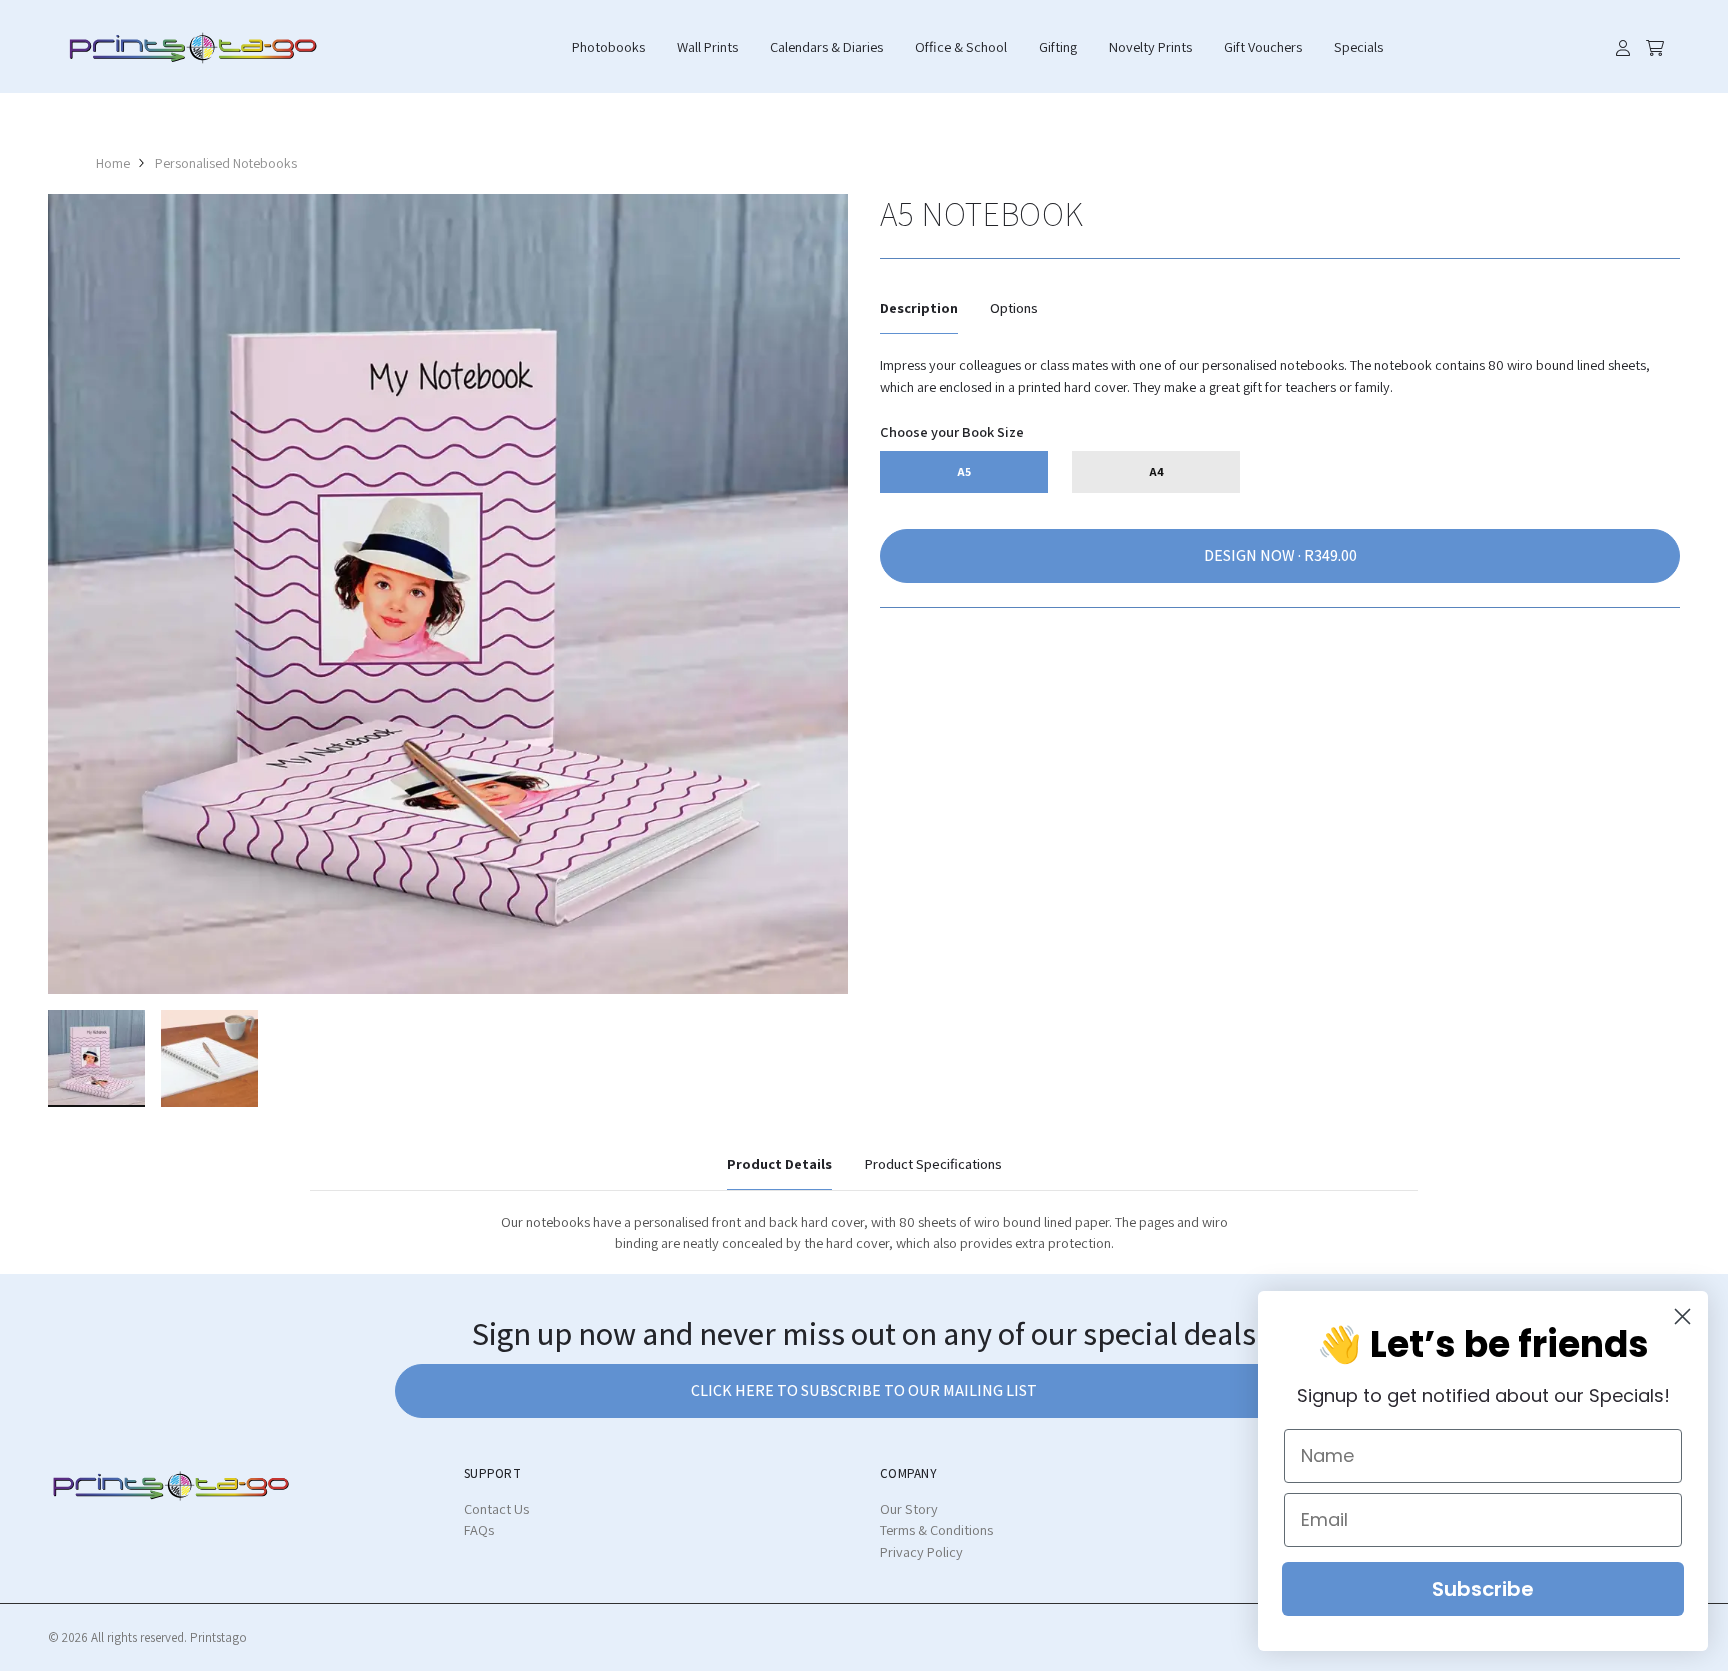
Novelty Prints (1150, 46)
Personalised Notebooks (226, 163)
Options (1014, 307)
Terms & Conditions (936, 1529)
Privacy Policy (921, 1551)
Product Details (779, 1163)
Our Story (909, 1508)
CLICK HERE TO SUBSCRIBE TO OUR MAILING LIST (864, 1390)
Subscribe (1483, 1589)
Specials (1358, 46)
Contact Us (496, 1508)
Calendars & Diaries (826, 46)
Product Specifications (933, 1163)
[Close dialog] (1682, 1316)
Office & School (961, 46)
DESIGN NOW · (1254, 555)
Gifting (1058, 46)
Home (113, 163)
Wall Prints (707, 46)
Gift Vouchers (1263, 46)
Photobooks (608, 46)
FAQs (479, 1529)
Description (919, 307)
